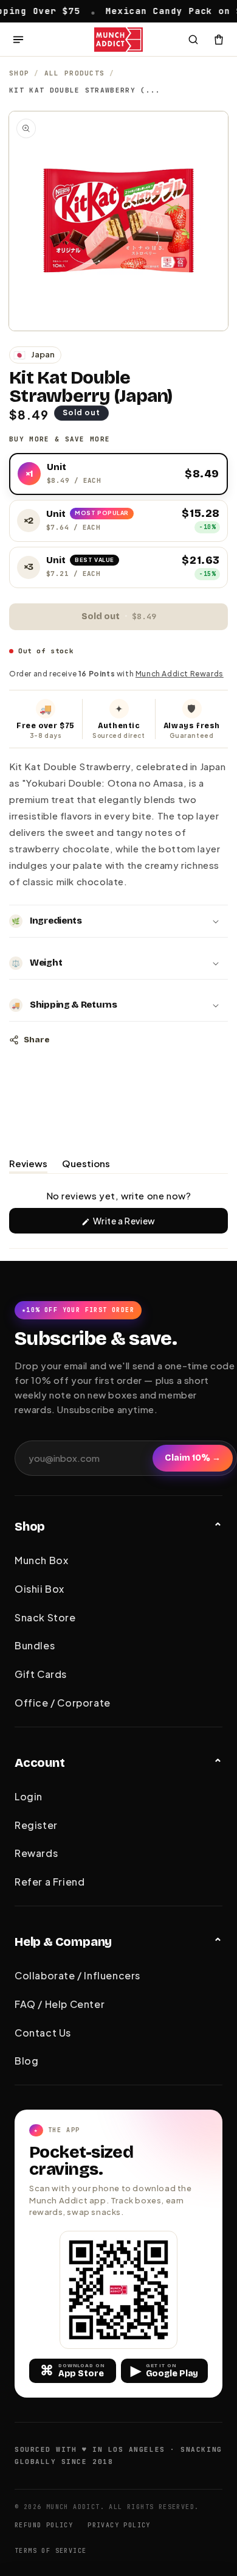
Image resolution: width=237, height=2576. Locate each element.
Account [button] (40, 1763)
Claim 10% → (193, 1458)
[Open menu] (18, 40)
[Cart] (219, 40)
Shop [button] (30, 1526)
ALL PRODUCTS (75, 73)
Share (36, 1040)
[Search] (193, 40)
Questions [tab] (86, 1165)
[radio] (118, 474)
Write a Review (142, 1224)
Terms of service (50, 2551)
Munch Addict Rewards (180, 674)
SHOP (19, 73)
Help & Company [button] (63, 1942)
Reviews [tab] (28, 1165)
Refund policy (44, 2525)
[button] (118, 921)
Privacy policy (119, 2525)
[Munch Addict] (119, 40)
